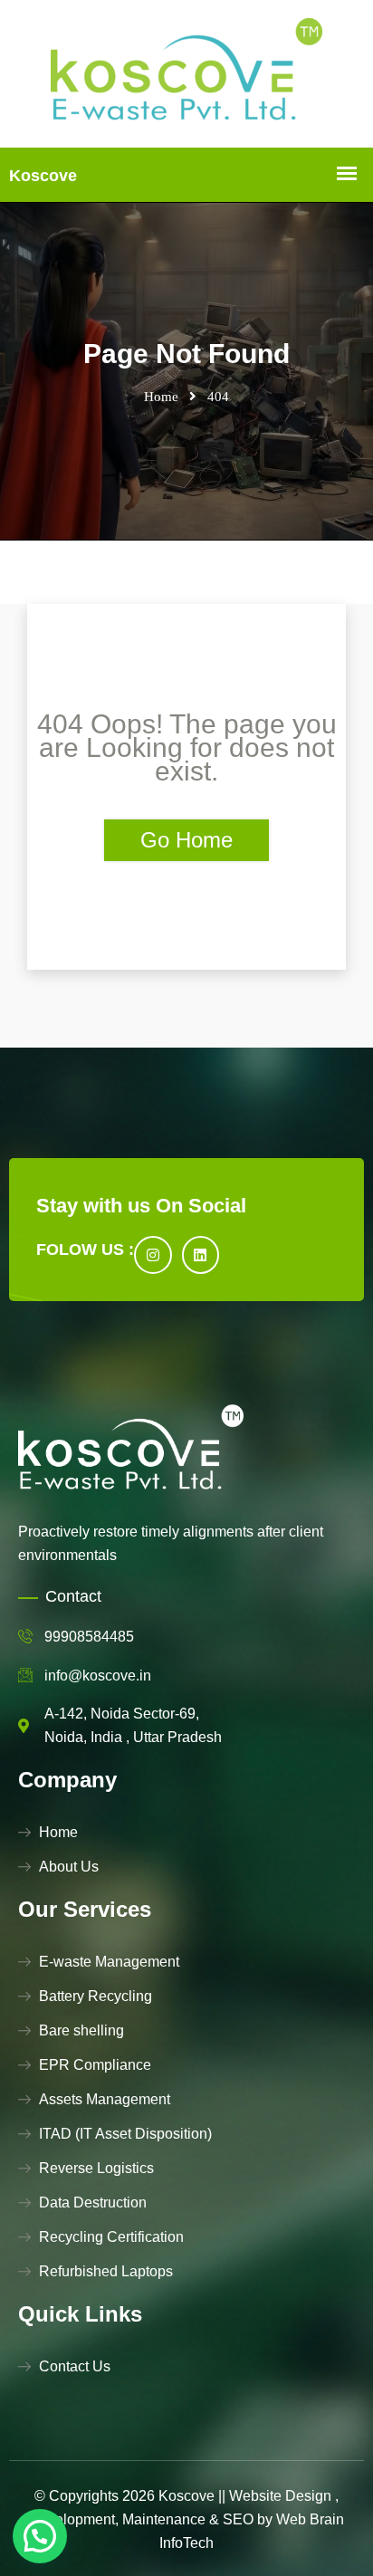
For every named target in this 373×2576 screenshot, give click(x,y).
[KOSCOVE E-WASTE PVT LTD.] (186, 74)
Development (72, 2519)
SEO (238, 2519)
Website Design (280, 2496)
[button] (40, 2536)
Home (161, 397)
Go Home (186, 840)
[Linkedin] (201, 1255)
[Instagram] (153, 1255)
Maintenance (164, 2519)
